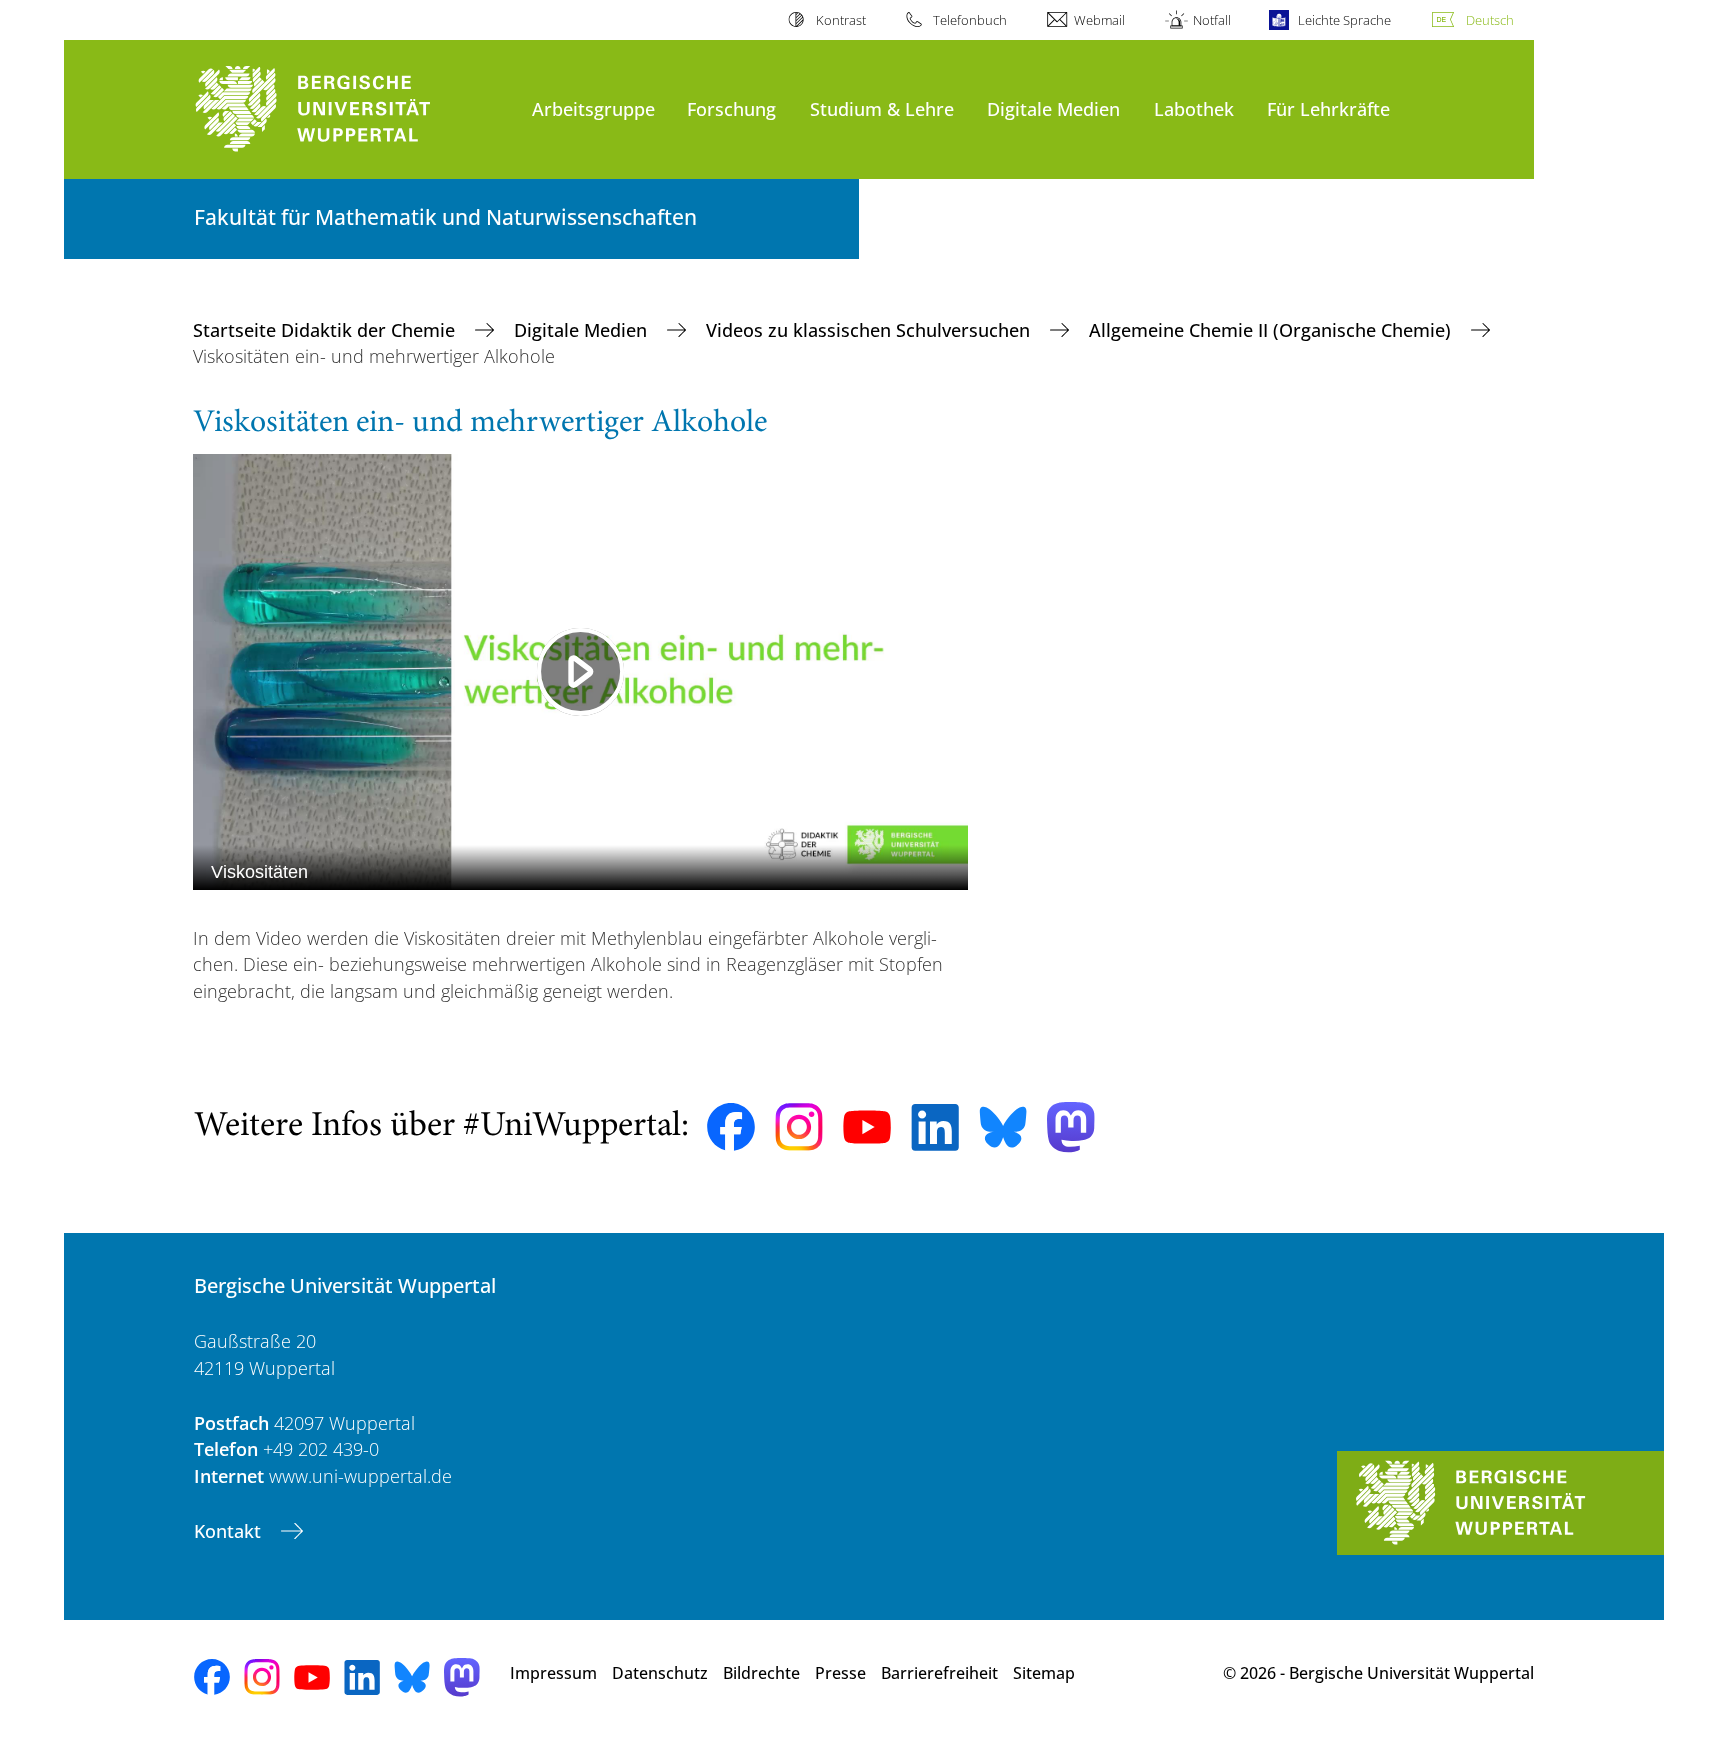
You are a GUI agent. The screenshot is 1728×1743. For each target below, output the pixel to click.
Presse (840, 1673)
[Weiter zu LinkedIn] (935, 1127)
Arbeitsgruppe (593, 108)
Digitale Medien (1053, 108)
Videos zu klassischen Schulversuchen (870, 330)
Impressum (553, 1673)
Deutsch (1490, 20)
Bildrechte (761, 1673)
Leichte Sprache (1344, 20)
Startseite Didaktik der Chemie (326, 330)
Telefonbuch (970, 20)
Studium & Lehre (882, 108)
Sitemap (1044, 1673)
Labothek (1194, 108)
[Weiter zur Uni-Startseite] (353, 109)
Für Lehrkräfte (1328, 108)
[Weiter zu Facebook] (731, 1127)
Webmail (1099, 20)
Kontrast (840, 20)
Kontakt (230, 1531)
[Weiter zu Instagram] (799, 1127)
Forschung (731, 108)
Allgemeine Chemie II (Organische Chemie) (1272, 330)
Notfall (1211, 20)
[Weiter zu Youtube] (867, 1127)
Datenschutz (660, 1673)
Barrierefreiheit (939, 1673)
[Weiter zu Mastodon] (1071, 1127)
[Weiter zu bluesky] (1003, 1127)
